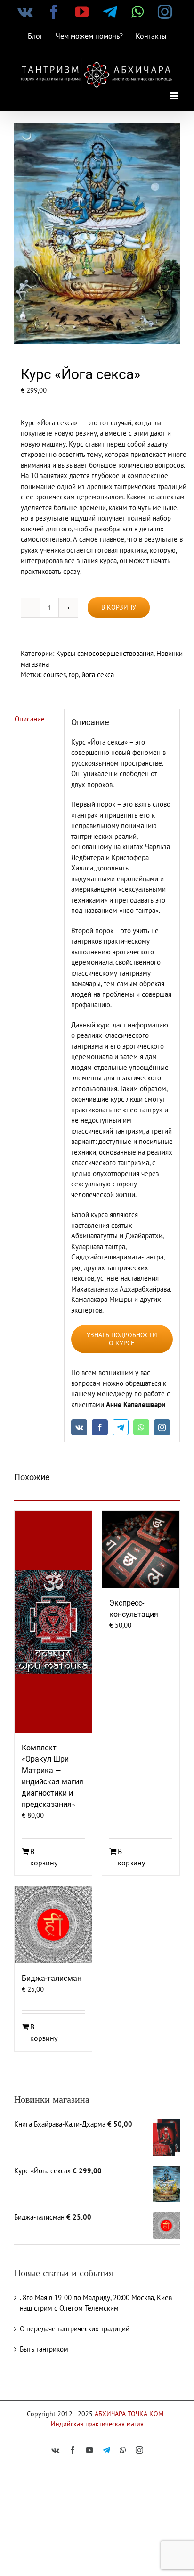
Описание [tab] (30, 719)
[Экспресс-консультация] (141, 1549)
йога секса (98, 675)
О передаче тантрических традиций (75, 2329)
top (74, 675)
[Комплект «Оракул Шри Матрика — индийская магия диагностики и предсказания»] (53, 1622)
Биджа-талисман (52, 1978)
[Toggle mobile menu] (175, 96)
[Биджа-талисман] (53, 1925)
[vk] (79, 1427)
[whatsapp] (141, 1427)
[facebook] (100, 1427)
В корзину (119, 607)
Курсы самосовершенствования (105, 653)
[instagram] (162, 1427)
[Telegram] (121, 1427)
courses (55, 675)
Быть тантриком (44, 2349)
